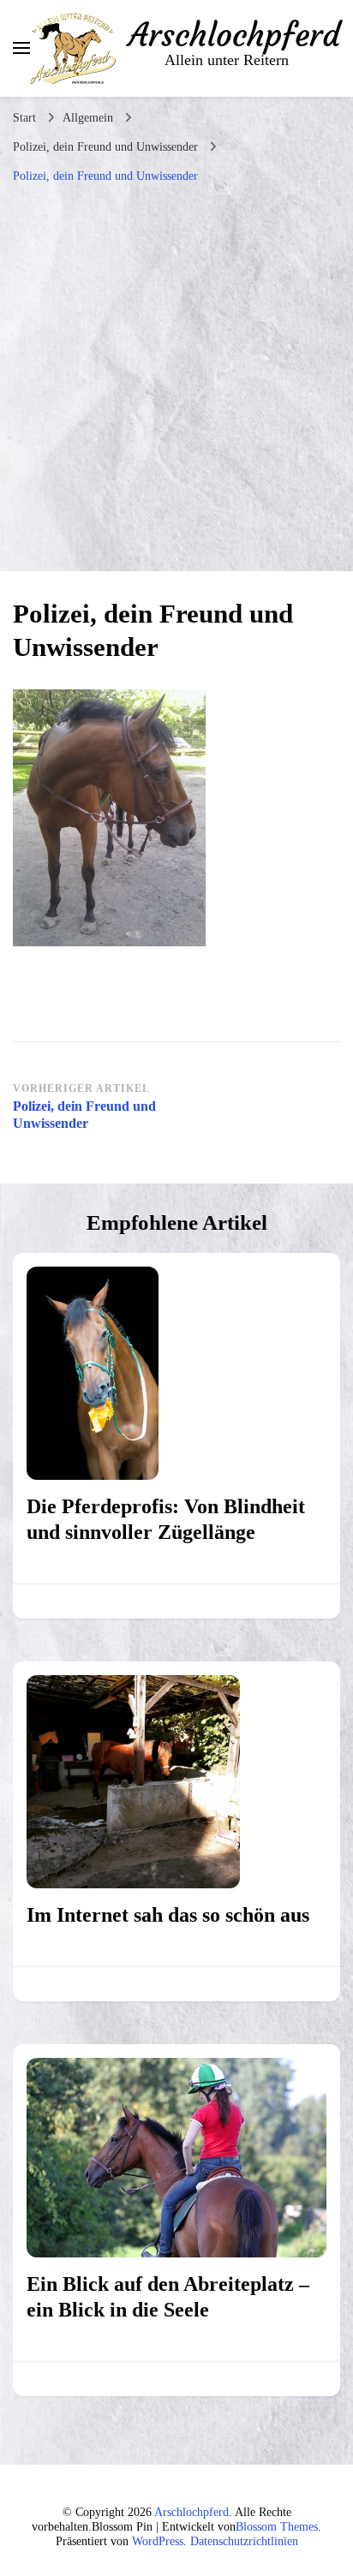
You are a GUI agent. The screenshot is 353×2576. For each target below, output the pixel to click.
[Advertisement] (176, 378)
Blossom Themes (277, 2527)
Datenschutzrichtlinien (244, 2541)
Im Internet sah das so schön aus (168, 1915)
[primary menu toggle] (21, 48)
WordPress (158, 2541)
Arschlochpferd (234, 35)
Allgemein (88, 118)
